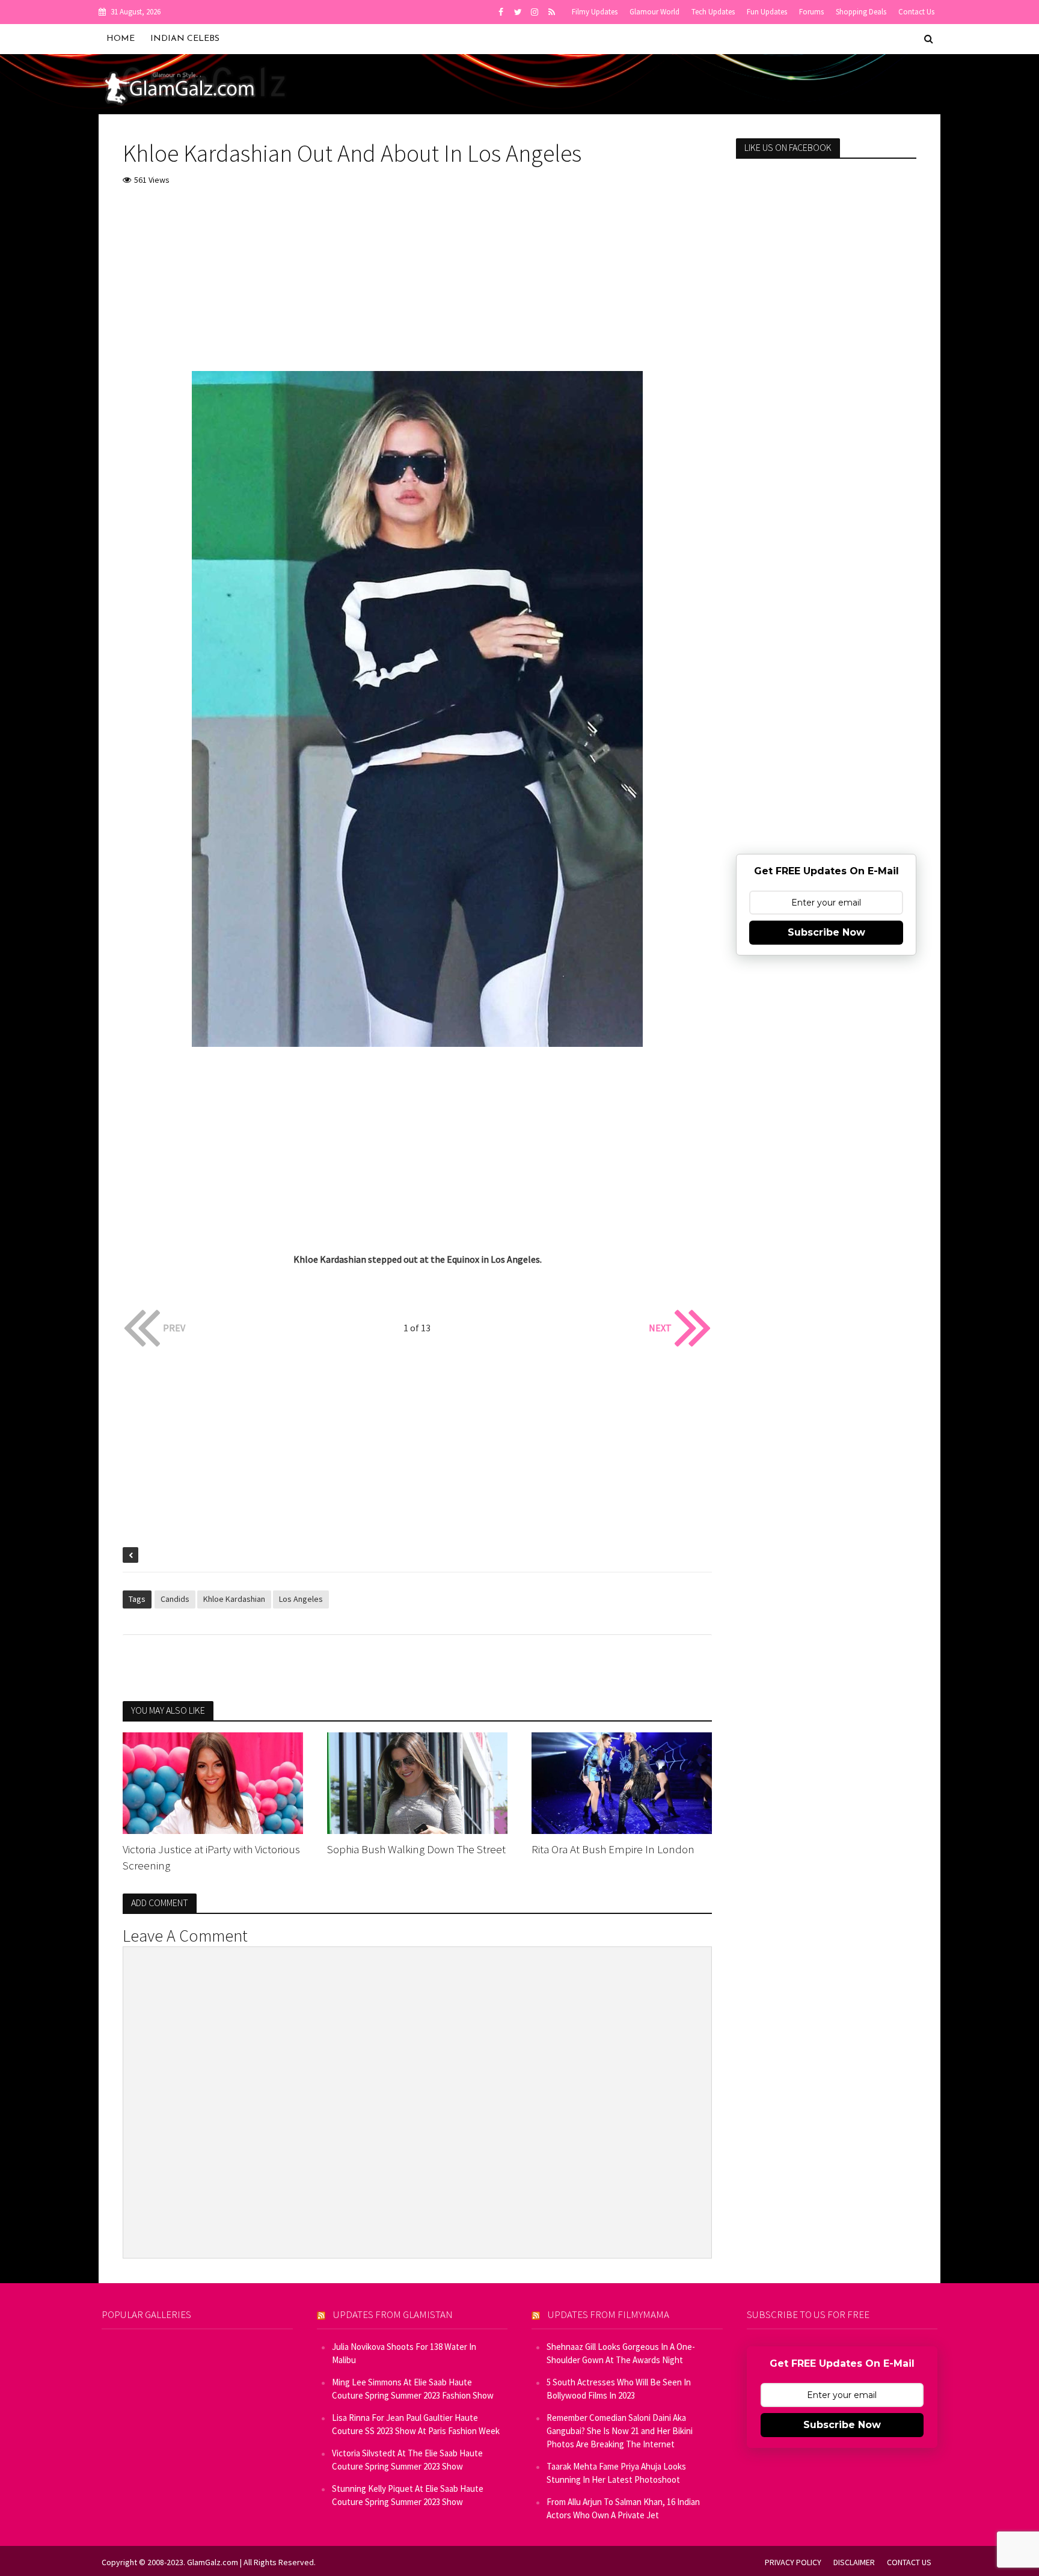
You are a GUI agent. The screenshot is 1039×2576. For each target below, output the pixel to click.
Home (121, 39)
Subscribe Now (826, 932)
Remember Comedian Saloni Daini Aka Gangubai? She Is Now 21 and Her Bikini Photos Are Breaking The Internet (620, 2431)
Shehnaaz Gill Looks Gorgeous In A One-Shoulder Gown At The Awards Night (621, 2353)
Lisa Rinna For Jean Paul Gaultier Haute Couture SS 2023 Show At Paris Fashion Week (416, 2424)
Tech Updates (713, 12)
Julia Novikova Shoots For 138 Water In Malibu (404, 2353)
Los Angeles (301, 1599)
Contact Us (916, 12)
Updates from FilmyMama (608, 2314)
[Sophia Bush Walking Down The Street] (417, 1782)
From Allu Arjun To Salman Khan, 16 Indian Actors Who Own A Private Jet (623, 2508)
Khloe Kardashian (234, 1599)
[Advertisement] (417, 287)
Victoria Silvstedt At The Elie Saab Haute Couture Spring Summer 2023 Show (407, 2460)
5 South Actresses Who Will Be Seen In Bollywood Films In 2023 (619, 2389)
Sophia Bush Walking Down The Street (416, 1849)
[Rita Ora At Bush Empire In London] (622, 1782)
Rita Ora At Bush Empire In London (613, 1849)
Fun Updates (767, 12)
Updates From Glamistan (393, 2314)
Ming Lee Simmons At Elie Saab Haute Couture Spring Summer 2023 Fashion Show (413, 2389)
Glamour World (654, 12)
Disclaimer (854, 2562)
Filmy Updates (595, 12)
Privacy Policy (793, 2562)
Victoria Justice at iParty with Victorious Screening (211, 1857)
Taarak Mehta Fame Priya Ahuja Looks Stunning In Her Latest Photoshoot (616, 2473)
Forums (811, 12)
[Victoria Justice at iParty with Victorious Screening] (213, 1782)
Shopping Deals (861, 12)
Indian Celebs (185, 39)
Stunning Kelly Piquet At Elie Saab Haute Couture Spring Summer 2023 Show (408, 2495)
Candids (175, 1599)
